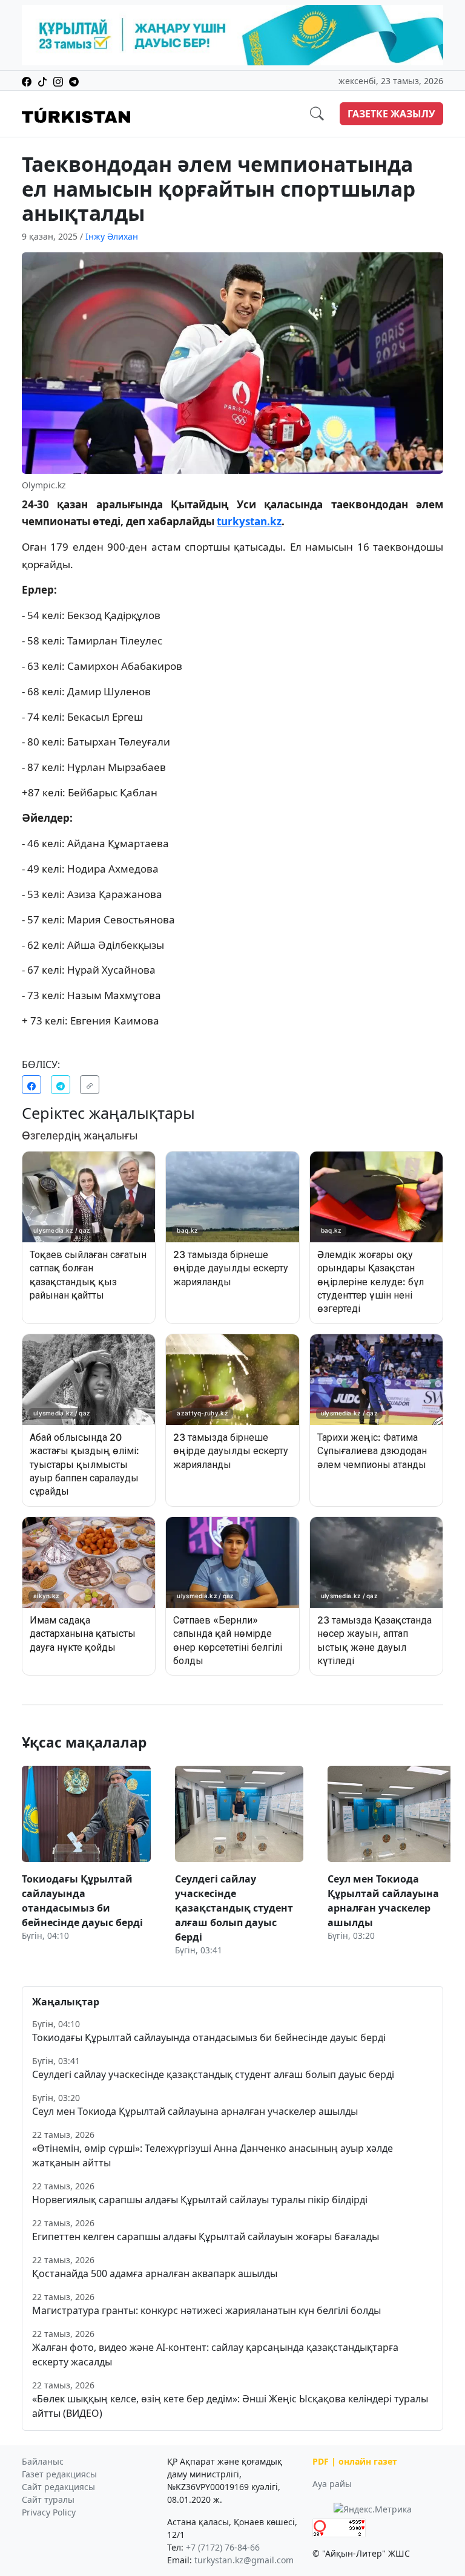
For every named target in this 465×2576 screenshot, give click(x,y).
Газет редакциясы (59, 2474)
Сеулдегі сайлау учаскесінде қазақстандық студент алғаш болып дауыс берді (213, 2074)
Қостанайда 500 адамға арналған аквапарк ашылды (155, 2273)
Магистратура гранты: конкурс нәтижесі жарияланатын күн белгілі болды (206, 2310)
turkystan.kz (249, 521)
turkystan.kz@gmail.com (244, 2560)
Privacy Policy (49, 2512)
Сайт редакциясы (58, 2487)
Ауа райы (332, 2484)
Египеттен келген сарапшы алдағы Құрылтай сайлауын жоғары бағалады (206, 2237)
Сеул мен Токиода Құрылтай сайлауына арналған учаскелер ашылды (195, 2111)
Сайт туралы (48, 2499)
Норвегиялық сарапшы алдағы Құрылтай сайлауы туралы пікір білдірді (200, 2200)
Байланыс (43, 2461)
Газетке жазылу (391, 114)
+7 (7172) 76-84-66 (223, 2547)
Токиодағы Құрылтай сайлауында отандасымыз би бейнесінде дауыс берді (209, 2037)
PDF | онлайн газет (355, 2461)
